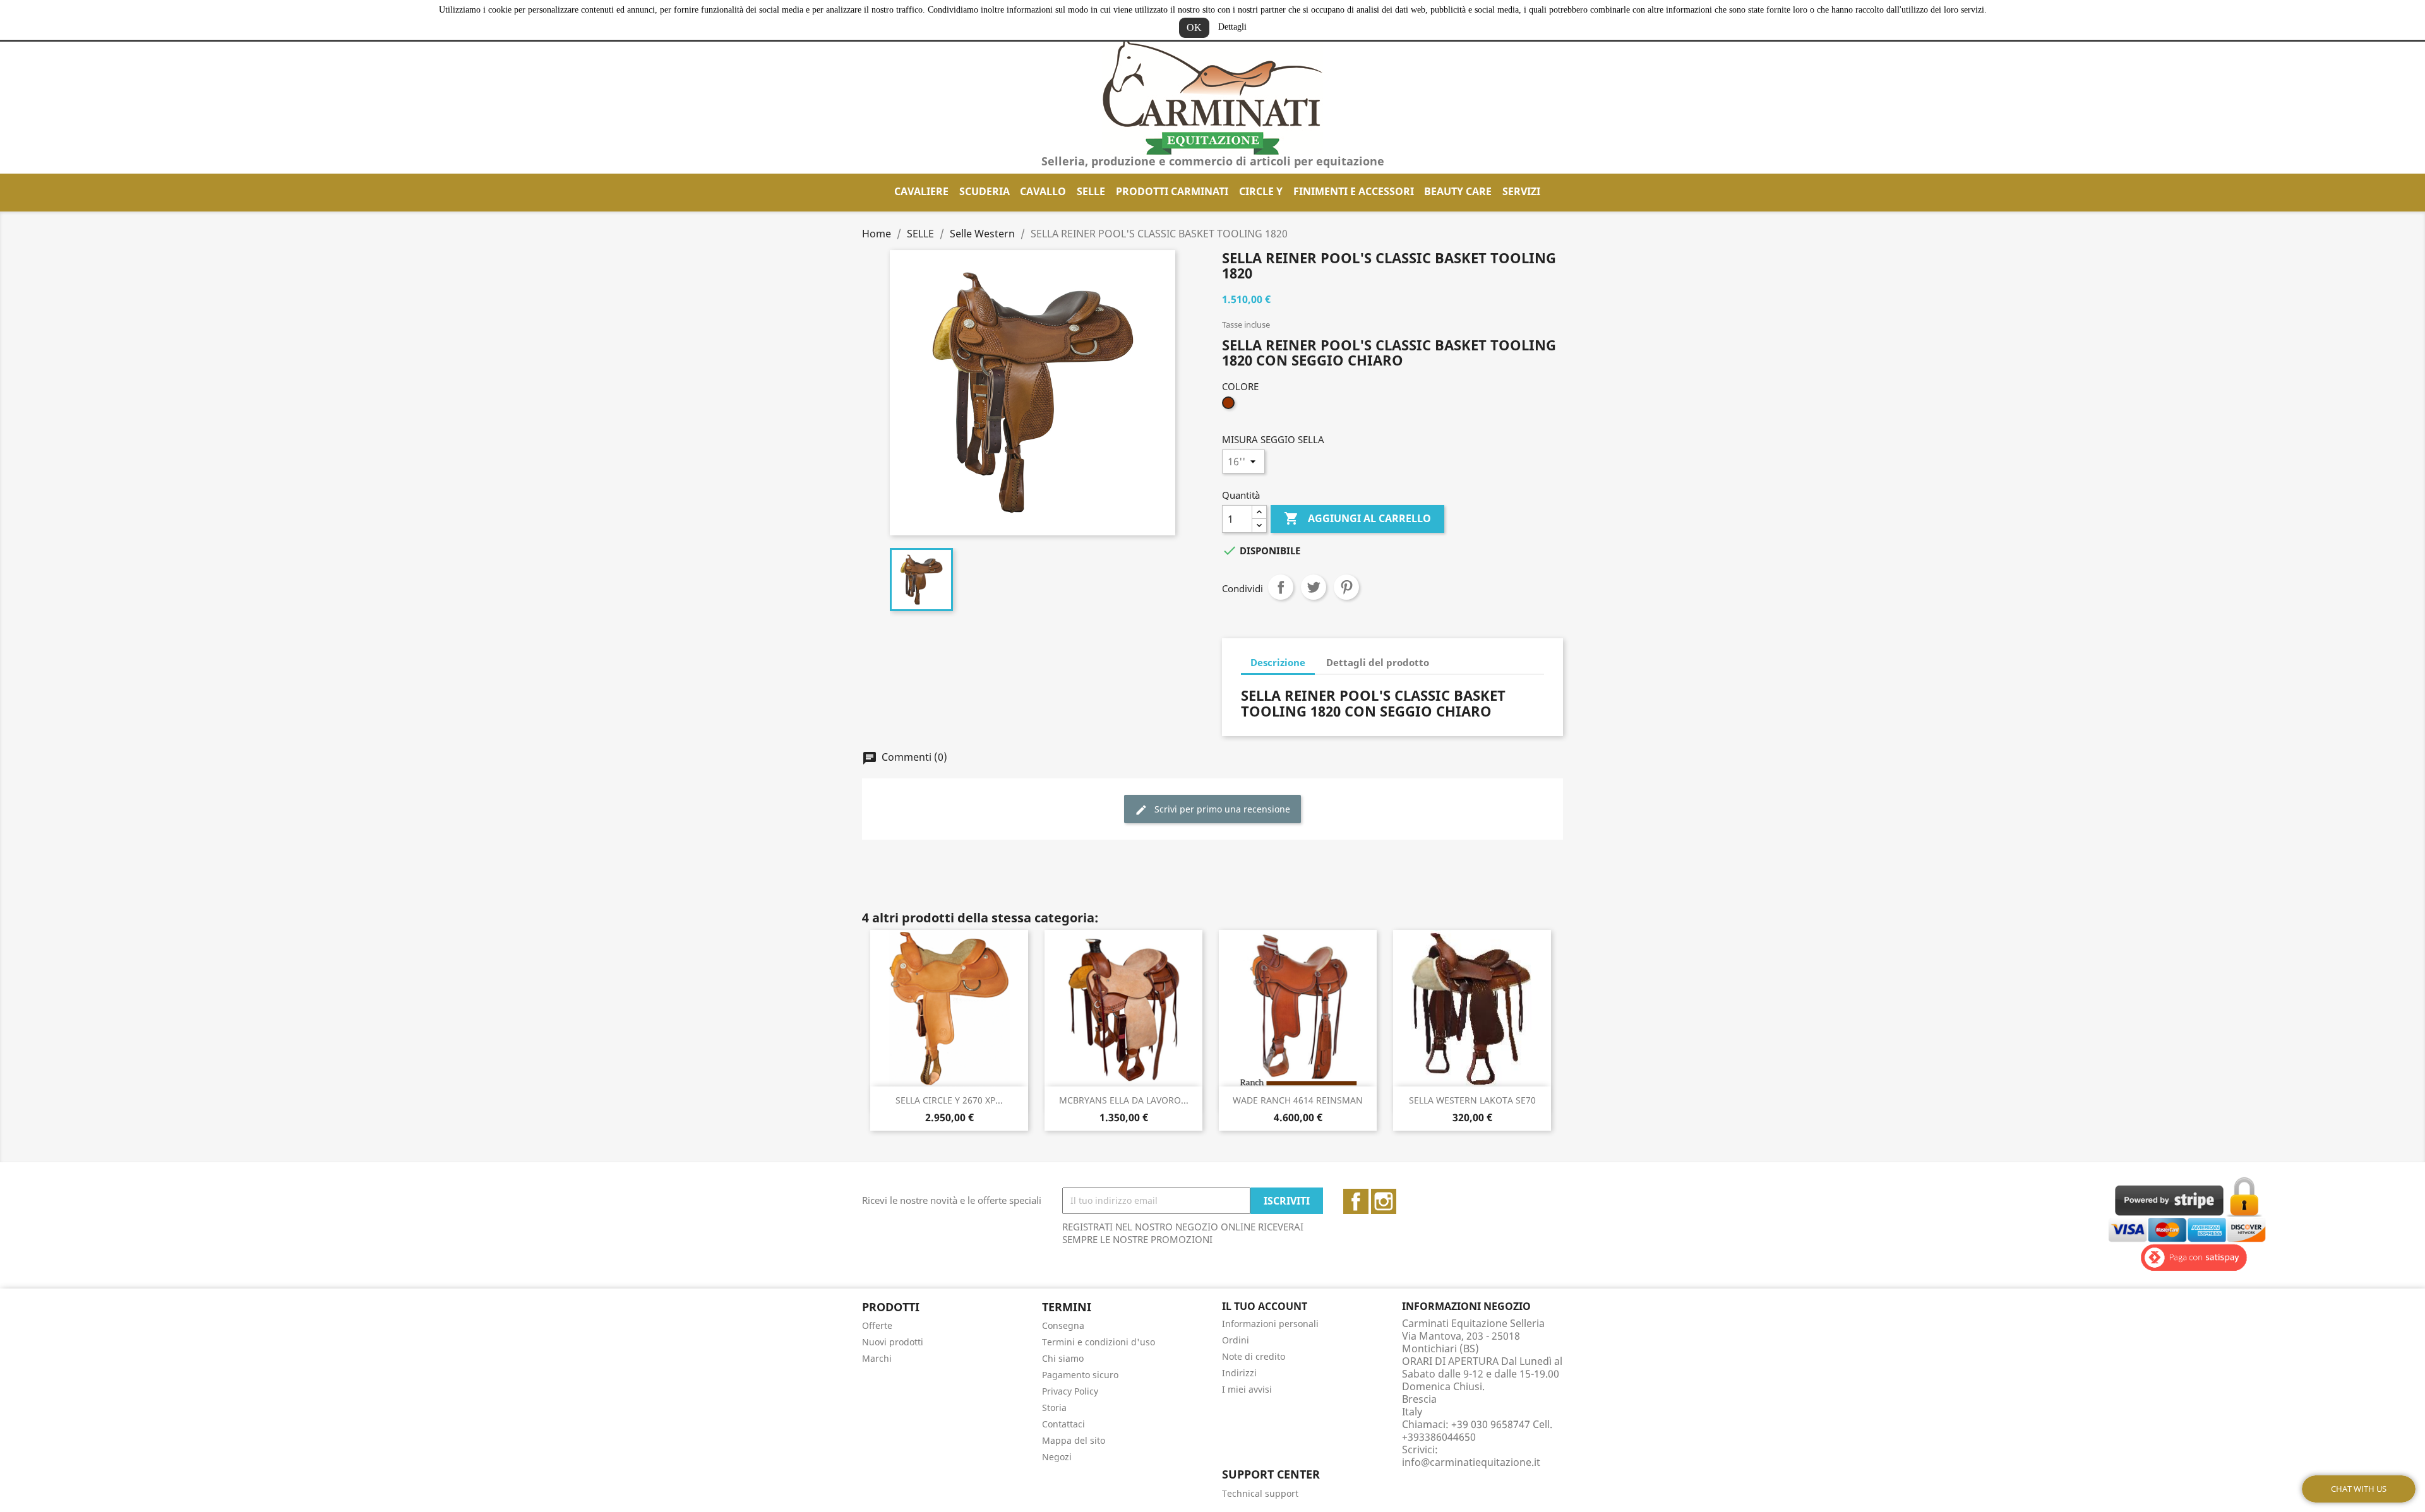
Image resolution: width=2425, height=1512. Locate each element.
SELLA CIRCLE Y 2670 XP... (949, 1100)
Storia (1054, 1408)
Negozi (1057, 1457)
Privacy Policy (1070, 1391)
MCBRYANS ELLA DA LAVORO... (1124, 1100)
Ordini (1236, 1340)
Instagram (1384, 1201)
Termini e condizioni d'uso (1099, 1342)
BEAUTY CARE (1458, 191)
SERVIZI (1521, 191)
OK (1194, 27)
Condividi (1281, 587)
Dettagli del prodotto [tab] (1378, 662)
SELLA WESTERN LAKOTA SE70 (1472, 1100)
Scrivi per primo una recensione (1221, 809)
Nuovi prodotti (893, 1342)
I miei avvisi (1247, 1389)
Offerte (877, 1325)
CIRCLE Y (1261, 191)
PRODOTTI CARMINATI (1172, 191)
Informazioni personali (1270, 1324)
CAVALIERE (921, 191)
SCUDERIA (985, 191)
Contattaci (1063, 1424)
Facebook (1356, 1201)
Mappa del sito (1074, 1440)
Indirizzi (1239, 1373)
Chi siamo (1063, 1358)
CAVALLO (1043, 191)
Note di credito (1254, 1356)
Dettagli (1232, 27)
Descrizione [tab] (1278, 662)
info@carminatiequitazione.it (1471, 1462)
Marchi (877, 1358)
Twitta (1314, 587)
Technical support (1260, 1493)
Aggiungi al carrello (1357, 518)
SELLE (1091, 191)
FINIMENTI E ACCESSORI (1354, 191)
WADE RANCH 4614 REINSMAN (1298, 1100)
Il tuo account (1265, 1306)
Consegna (1063, 1325)
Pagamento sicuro (1080, 1375)
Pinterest (1346, 587)
